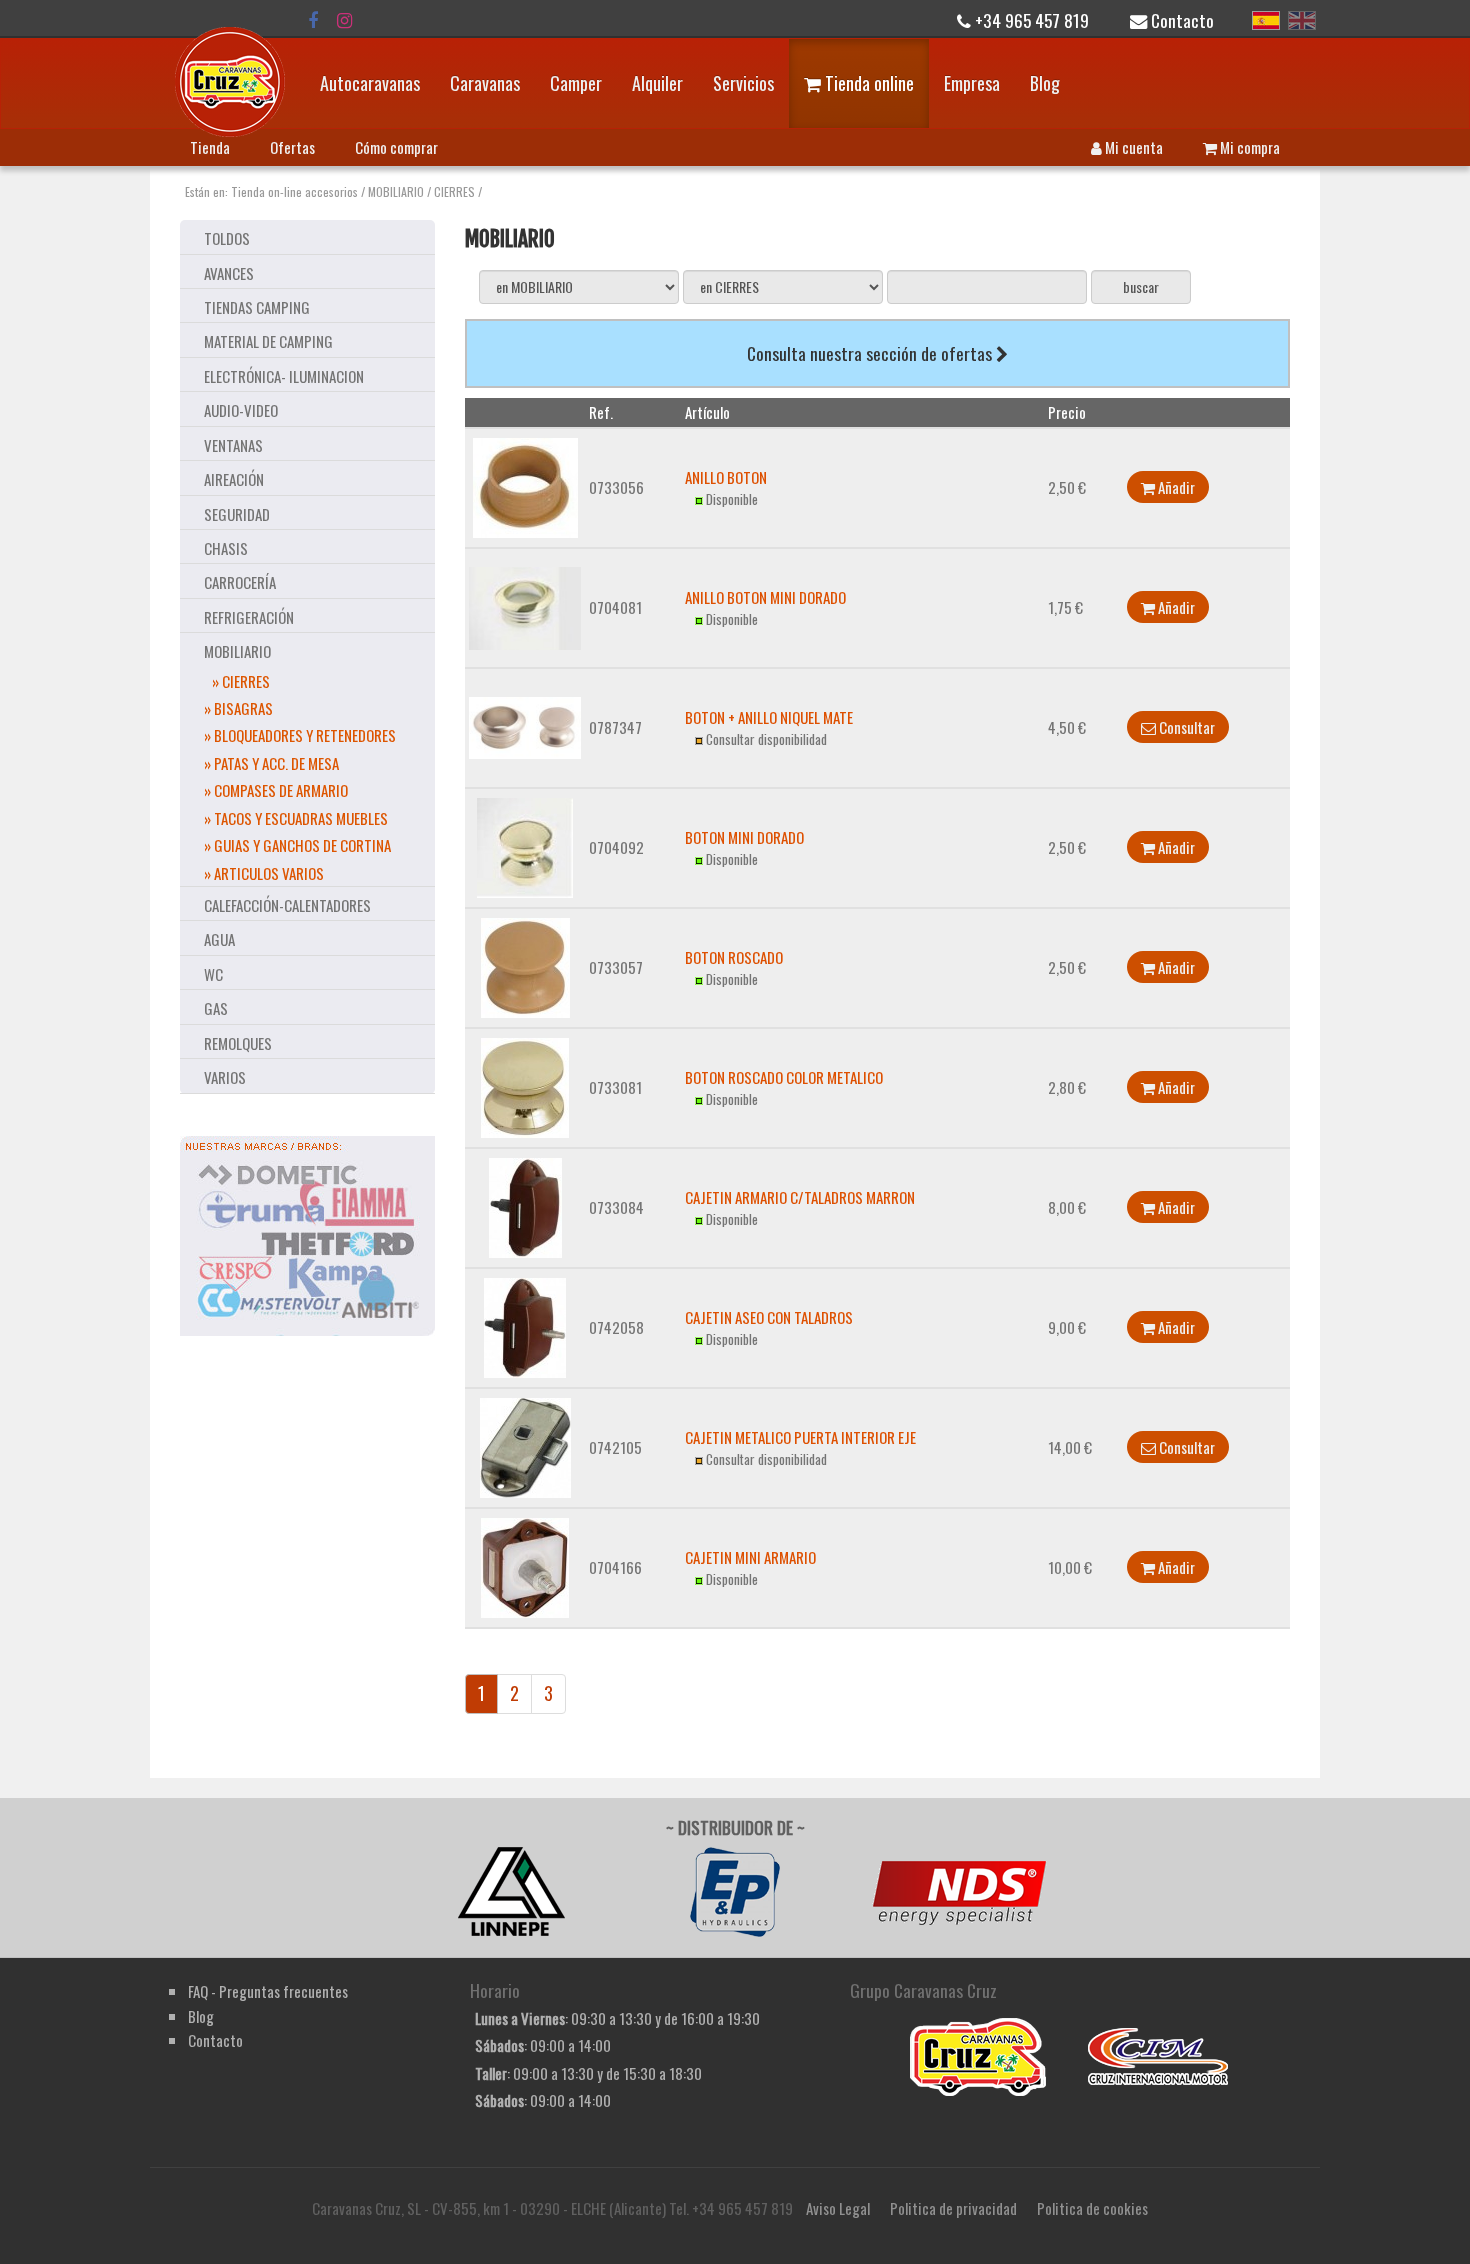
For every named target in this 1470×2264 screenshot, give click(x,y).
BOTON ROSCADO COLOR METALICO (784, 1077)
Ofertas (292, 147)
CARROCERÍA (240, 582)
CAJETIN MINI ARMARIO (750, 1557)
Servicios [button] (743, 83)
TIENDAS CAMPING (257, 307)
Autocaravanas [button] (370, 83)
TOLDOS (227, 238)
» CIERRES (241, 681)
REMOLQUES (238, 1043)
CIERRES (454, 191)
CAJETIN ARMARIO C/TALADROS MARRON (800, 1197)
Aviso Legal (838, 2208)
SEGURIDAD (237, 514)
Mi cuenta (1132, 147)
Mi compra (1248, 147)
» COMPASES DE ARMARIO (276, 790)
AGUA (219, 939)
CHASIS (226, 548)
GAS (216, 1008)
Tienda (210, 147)
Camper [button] (576, 83)
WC (213, 974)
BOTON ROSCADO (734, 957)
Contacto (1180, 20)
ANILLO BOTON (726, 477)
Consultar (1185, 727)
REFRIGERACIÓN (249, 617)
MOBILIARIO (396, 191)
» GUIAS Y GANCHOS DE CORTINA (297, 845)
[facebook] (313, 20)
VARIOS (225, 1077)
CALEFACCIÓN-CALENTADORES (287, 905)
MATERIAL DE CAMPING (268, 341)
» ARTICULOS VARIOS (264, 873)
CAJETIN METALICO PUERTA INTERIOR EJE (800, 1437)
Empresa (972, 83)
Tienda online (867, 83)
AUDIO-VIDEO (241, 410)
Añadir (1175, 487)
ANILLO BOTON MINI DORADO (765, 597)
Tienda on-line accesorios (294, 191)
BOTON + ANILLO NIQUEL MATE (769, 717)
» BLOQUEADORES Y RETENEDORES (300, 735)
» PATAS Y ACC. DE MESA (271, 763)
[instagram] (344, 20)
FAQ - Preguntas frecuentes (268, 1991)
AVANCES (229, 273)
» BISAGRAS (238, 708)
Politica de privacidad (953, 2208)
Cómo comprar (396, 147)
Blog (1045, 83)
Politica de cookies (1092, 2208)
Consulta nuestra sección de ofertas (871, 353)
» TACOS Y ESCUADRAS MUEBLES (296, 818)
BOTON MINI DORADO (744, 837)
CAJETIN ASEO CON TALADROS (769, 1317)
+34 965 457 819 (1030, 20)
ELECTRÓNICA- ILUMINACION (284, 376)
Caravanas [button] (485, 83)
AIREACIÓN (234, 479)
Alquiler (657, 83)
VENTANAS (233, 445)
